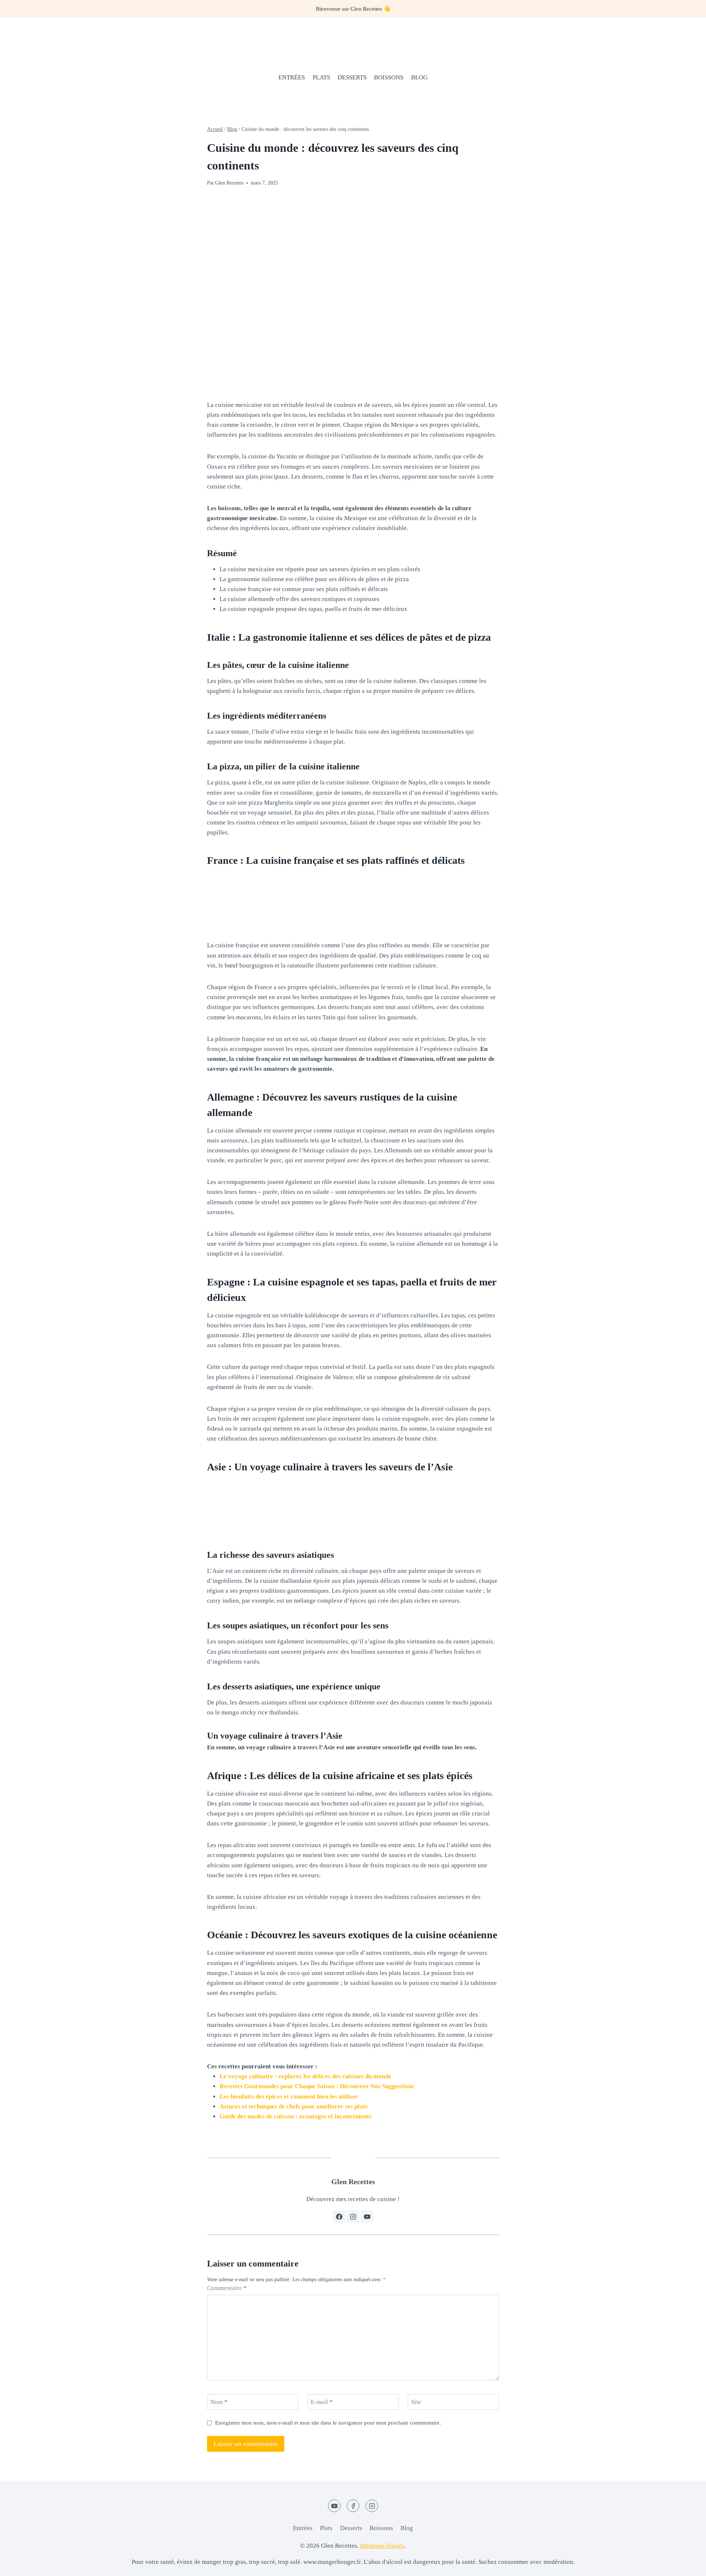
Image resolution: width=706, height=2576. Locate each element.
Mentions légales (382, 2546)
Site (416, 2402)
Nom (219, 2402)
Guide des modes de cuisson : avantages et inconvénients (296, 2116)
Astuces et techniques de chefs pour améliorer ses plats (294, 2106)
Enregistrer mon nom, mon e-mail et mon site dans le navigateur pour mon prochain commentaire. (328, 2423)
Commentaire (227, 2288)
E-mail (322, 2402)
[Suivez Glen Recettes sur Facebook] (339, 2217)
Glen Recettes (229, 183)
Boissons (389, 77)
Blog (419, 77)
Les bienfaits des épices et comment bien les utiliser (289, 2096)
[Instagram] (372, 2506)
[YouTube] (334, 2506)
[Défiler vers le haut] (687, 2565)
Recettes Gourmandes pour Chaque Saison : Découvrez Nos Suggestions (317, 2086)
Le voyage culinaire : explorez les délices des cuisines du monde (305, 2076)
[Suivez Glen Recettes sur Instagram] (353, 2217)
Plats (321, 77)
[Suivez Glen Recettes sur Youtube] (367, 2217)
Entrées (292, 77)
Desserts (352, 77)
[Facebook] (353, 2506)
